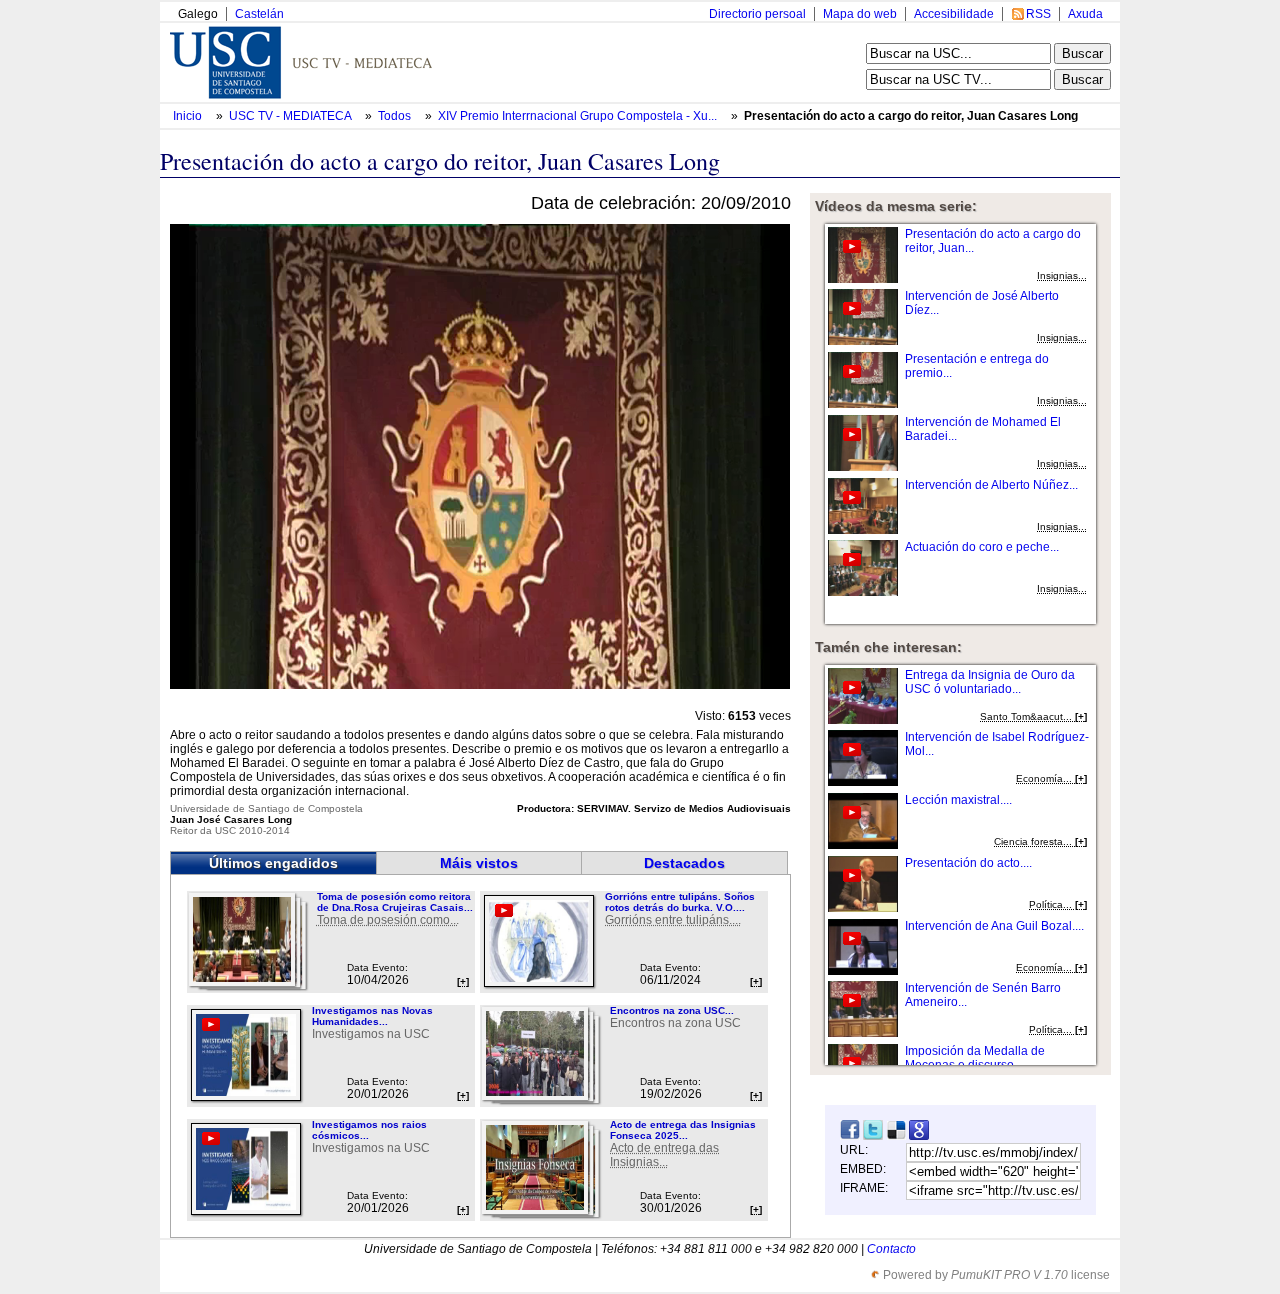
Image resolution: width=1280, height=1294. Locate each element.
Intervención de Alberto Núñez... (991, 485)
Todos (396, 116)
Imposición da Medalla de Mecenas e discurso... (975, 1058)
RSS (1038, 14)
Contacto (891, 1249)
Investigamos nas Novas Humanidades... (372, 1016)
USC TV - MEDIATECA (291, 116)
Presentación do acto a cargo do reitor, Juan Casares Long (911, 116)
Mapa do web (860, 14)
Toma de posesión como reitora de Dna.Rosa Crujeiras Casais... (395, 902)
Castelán (259, 14)
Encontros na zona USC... (672, 1010)
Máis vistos (479, 863)
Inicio (189, 116)
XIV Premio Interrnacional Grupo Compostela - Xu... (577, 116)
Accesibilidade (954, 14)
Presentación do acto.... (968, 863)
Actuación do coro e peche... (982, 547)
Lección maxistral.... (958, 800)
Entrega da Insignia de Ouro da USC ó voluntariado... (990, 682)
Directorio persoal (757, 14)
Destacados (684, 863)
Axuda (1085, 14)
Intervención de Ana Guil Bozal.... (994, 926)
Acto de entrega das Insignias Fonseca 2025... (683, 1130)
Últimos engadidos (273, 863)
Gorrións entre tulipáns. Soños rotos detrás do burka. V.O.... (680, 902)
